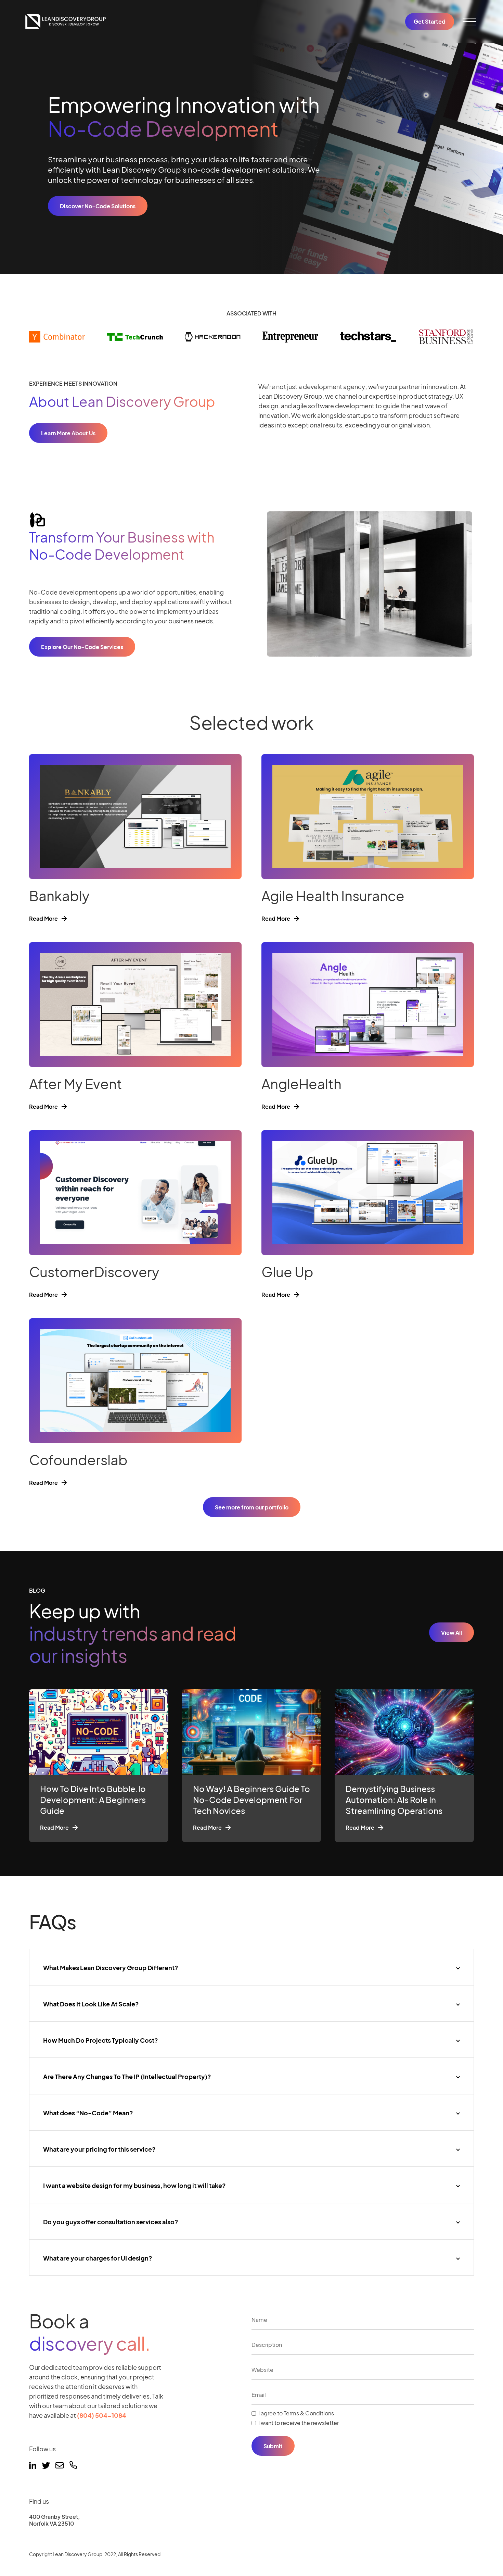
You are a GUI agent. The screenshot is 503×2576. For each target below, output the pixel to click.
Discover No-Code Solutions (98, 206)
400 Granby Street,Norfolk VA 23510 (54, 2520)
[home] (66, 22)
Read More (43, 919)
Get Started (430, 21)
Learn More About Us (68, 433)
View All (452, 1633)
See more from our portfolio (252, 1507)
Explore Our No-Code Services (82, 647)
